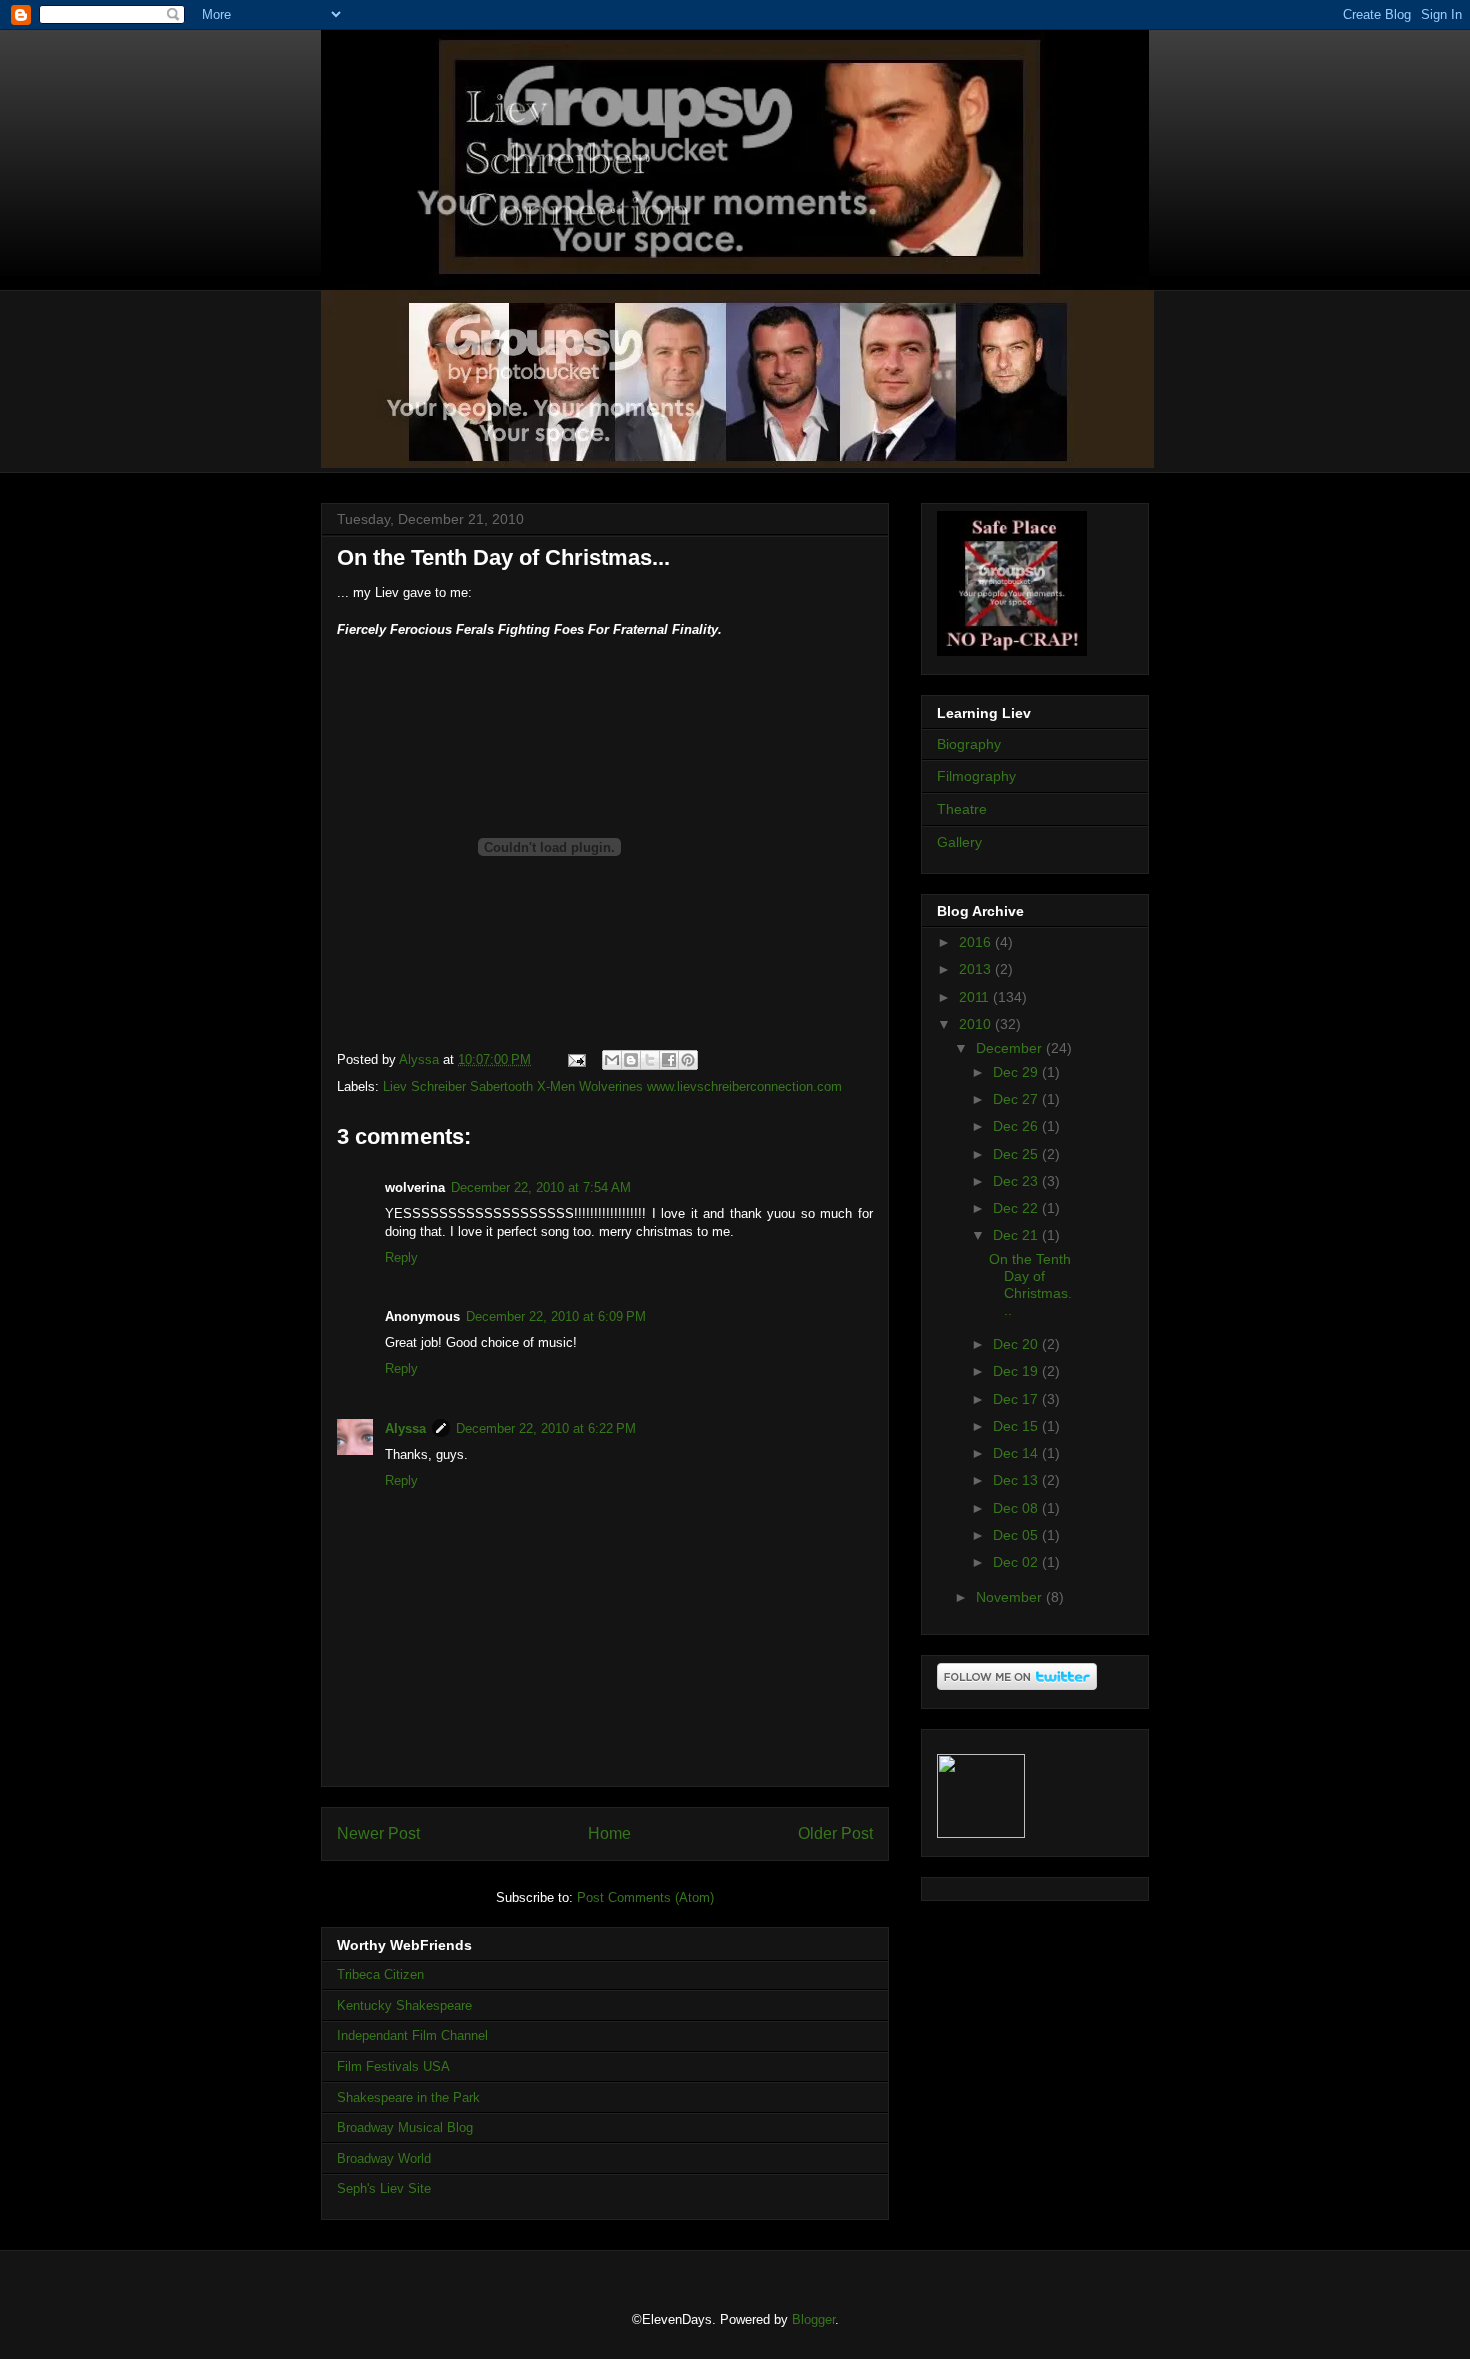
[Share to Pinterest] (688, 1060)
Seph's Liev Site (384, 2188)
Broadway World (384, 2158)
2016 (977, 942)
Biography (969, 744)
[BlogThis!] (631, 1060)
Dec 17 (1017, 1399)
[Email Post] (575, 1059)
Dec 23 (1017, 1181)
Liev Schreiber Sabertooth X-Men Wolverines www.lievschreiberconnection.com (612, 1086)
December (1011, 1048)
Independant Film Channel (412, 2035)
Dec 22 (1017, 1208)
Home (609, 1833)
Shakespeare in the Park (408, 2097)
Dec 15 (1017, 1426)
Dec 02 (1017, 1562)
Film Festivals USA (393, 2066)
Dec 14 (1017, 1453)
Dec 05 (1017, 1535)
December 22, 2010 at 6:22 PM (546, 1428)
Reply (401, 1257)
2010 (977, 1024)
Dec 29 (1017, 1072)
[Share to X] (650, 1060)
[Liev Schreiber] (981, 1833)
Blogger (813, 2319)
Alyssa (405, 1428)
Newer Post (378, 1833)
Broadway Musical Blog (405, 2127)
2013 (977, 969)
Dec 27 (1017, 1099)
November (1011, 1597)
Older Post (835, 1833)
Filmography (976, 776)
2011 (976, 997)
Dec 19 (1017, 1371)
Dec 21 (1017, 1235)
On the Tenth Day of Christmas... (1030, 1284)
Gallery (959, 842)
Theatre (962, 809)
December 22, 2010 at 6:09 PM (556, 1316)
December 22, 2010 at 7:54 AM (541, 1187)
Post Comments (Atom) (645, 1897)
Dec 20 (1017, 1344)
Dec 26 (1017, 1126)
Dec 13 (1017, 1480)
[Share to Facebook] (669, 1060)
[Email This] (612, 1060)
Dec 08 (1017, 1508)
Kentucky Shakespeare (404, 2005)
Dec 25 (1017, 1154)
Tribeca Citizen (380, 1974)
